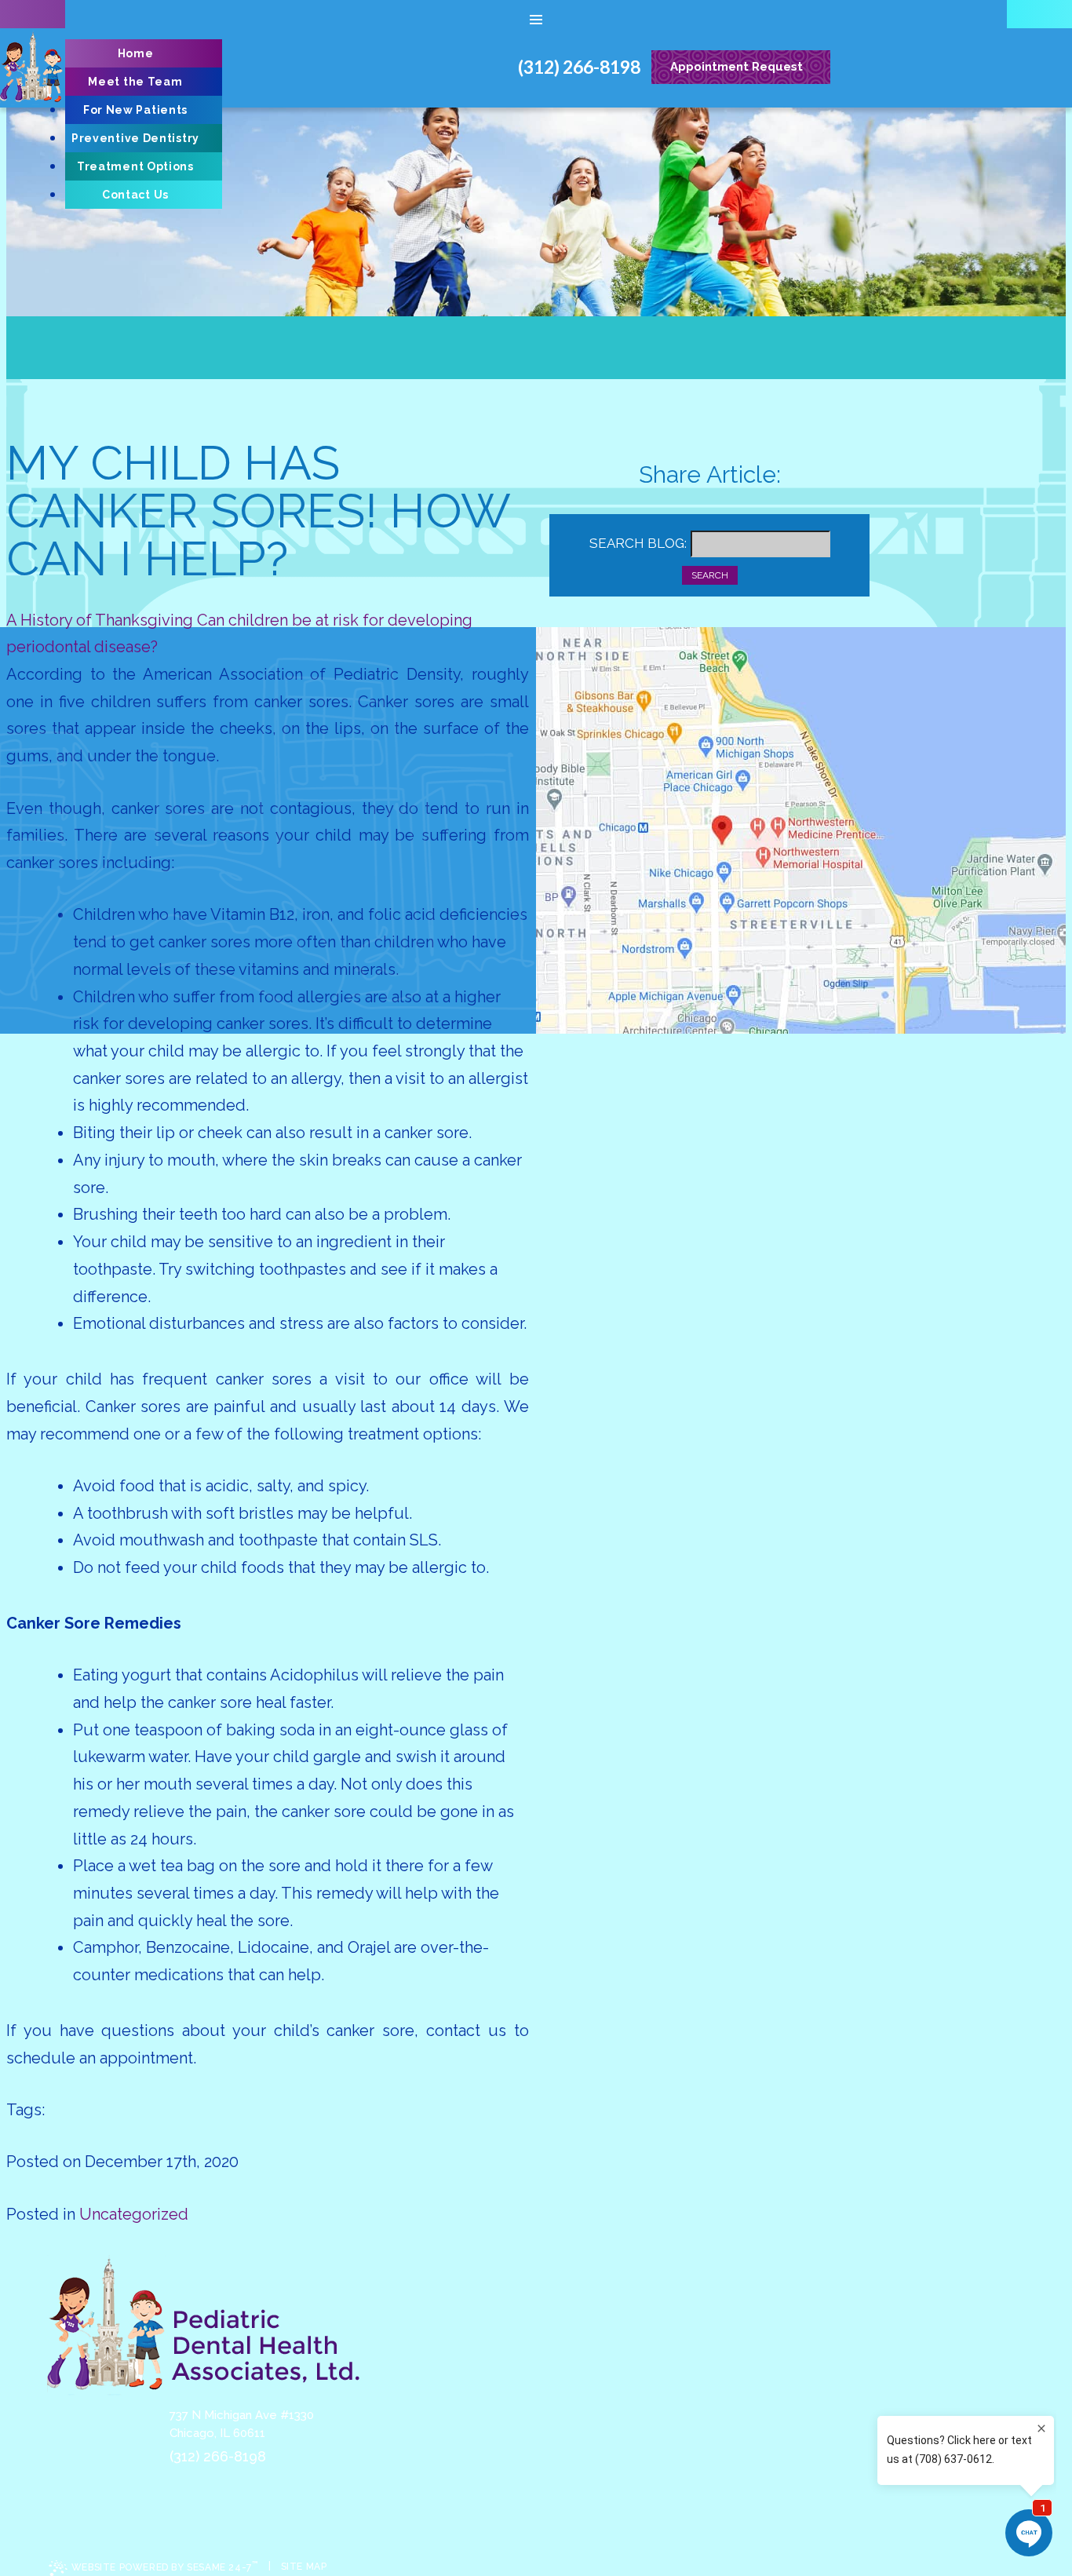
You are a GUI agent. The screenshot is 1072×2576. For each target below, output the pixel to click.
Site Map (304, 2567)
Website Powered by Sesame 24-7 (165, 2566)
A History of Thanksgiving (100, 620)
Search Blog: (638, 543)
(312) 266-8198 (218, 2456)
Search (710, 575)
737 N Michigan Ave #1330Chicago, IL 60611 (242, 2424)
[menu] (536, 20)
